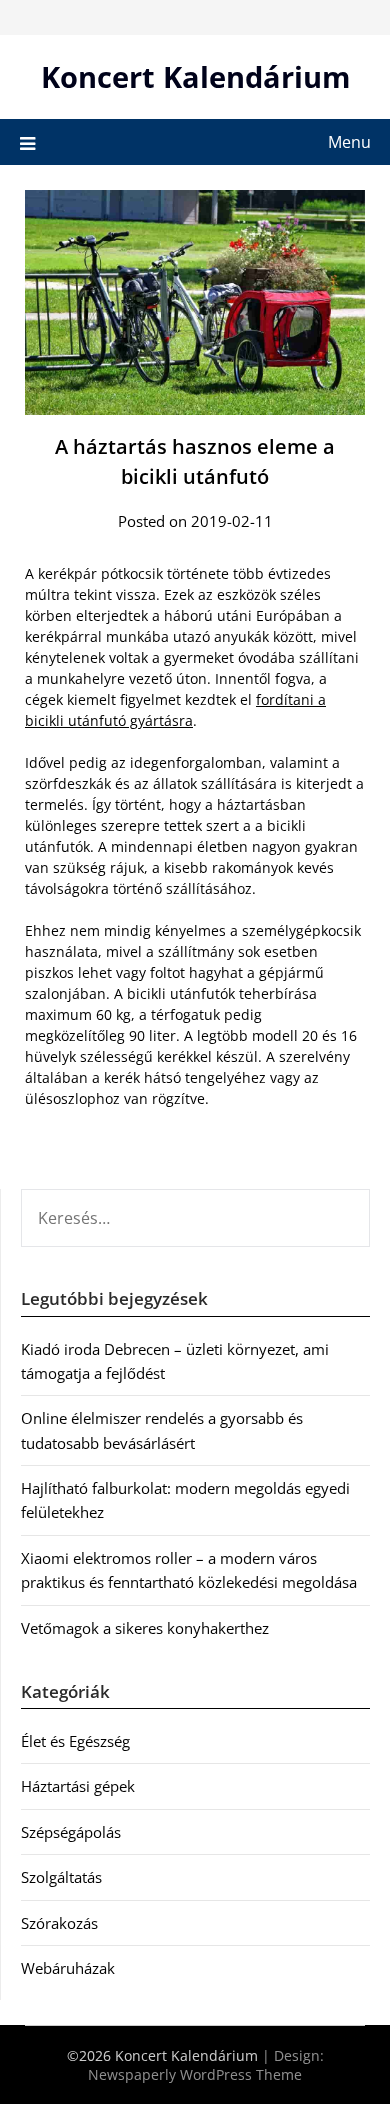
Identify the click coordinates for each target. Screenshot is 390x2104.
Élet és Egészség (75, 1741)
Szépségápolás (71, 1832)
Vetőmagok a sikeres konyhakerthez (145, 1628)
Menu (349, 142)
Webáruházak (68, 1968)
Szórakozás (59, 1923)
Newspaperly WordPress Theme (195, 2074)
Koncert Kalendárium (195, 76)
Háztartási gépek (78, 1786)
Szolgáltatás (61, 1877)
